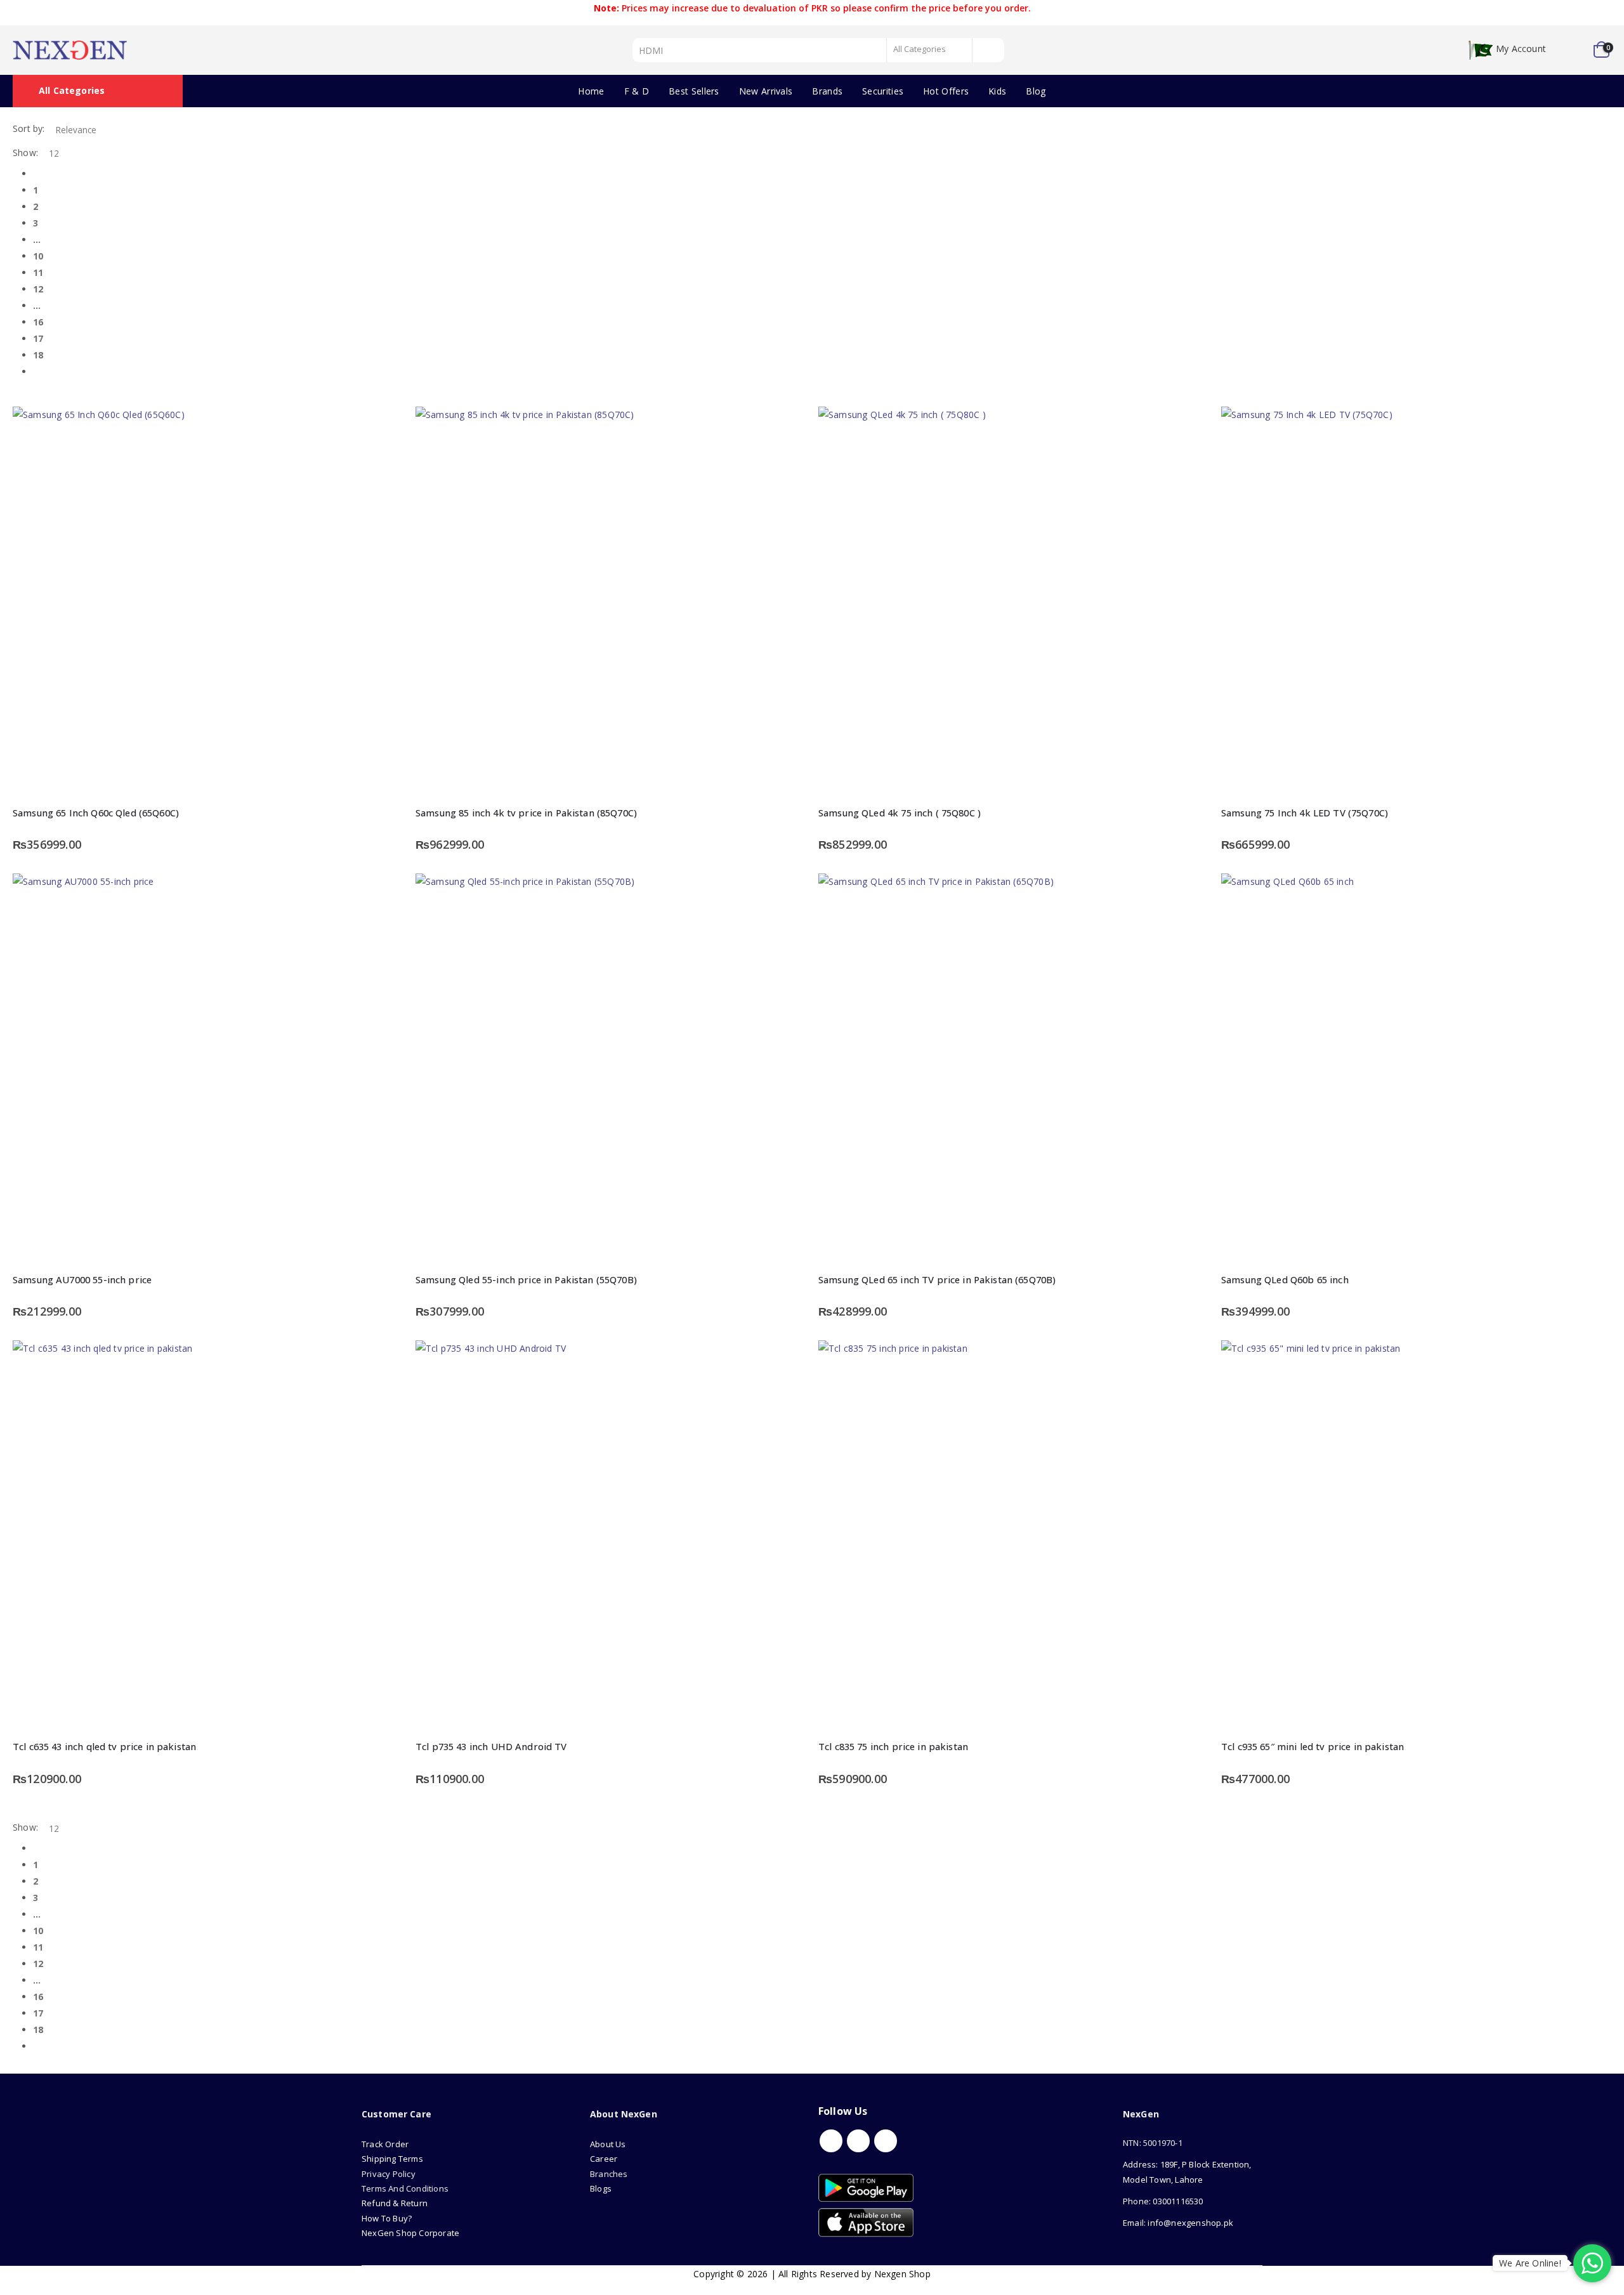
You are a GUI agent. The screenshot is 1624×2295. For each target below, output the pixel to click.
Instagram (886, 2141)
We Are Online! (1530, 2263)
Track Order (385, 2144)
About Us (609, 2144)
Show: (25, 153)
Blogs (601, 2188)
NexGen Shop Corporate (410, 2233)
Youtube (858, 2141)
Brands (827, 91)
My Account (1521, 49)
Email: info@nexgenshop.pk (1178, 2223)
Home (591, 91)
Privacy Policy (389, 2174)
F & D (637, 91)
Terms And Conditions (405, 2188)
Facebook (831, 2141)
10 (38, 256)
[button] (17, 398)
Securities (883, 91)
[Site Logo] (70, 50)
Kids (997, 91)
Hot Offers (946, 91)
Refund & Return (395, 2203)
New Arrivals (766, 91)
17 (38, 338)
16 (38, 322)
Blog (1036, 91)
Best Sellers (694, 91)
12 (38, 289)
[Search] (989, 50)
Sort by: (29, 128)
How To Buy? (387, 2218)
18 (38, 355)
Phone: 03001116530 (1163, 2201)
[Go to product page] (208, 602)
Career (604, 2159)
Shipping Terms (392, 2159)
